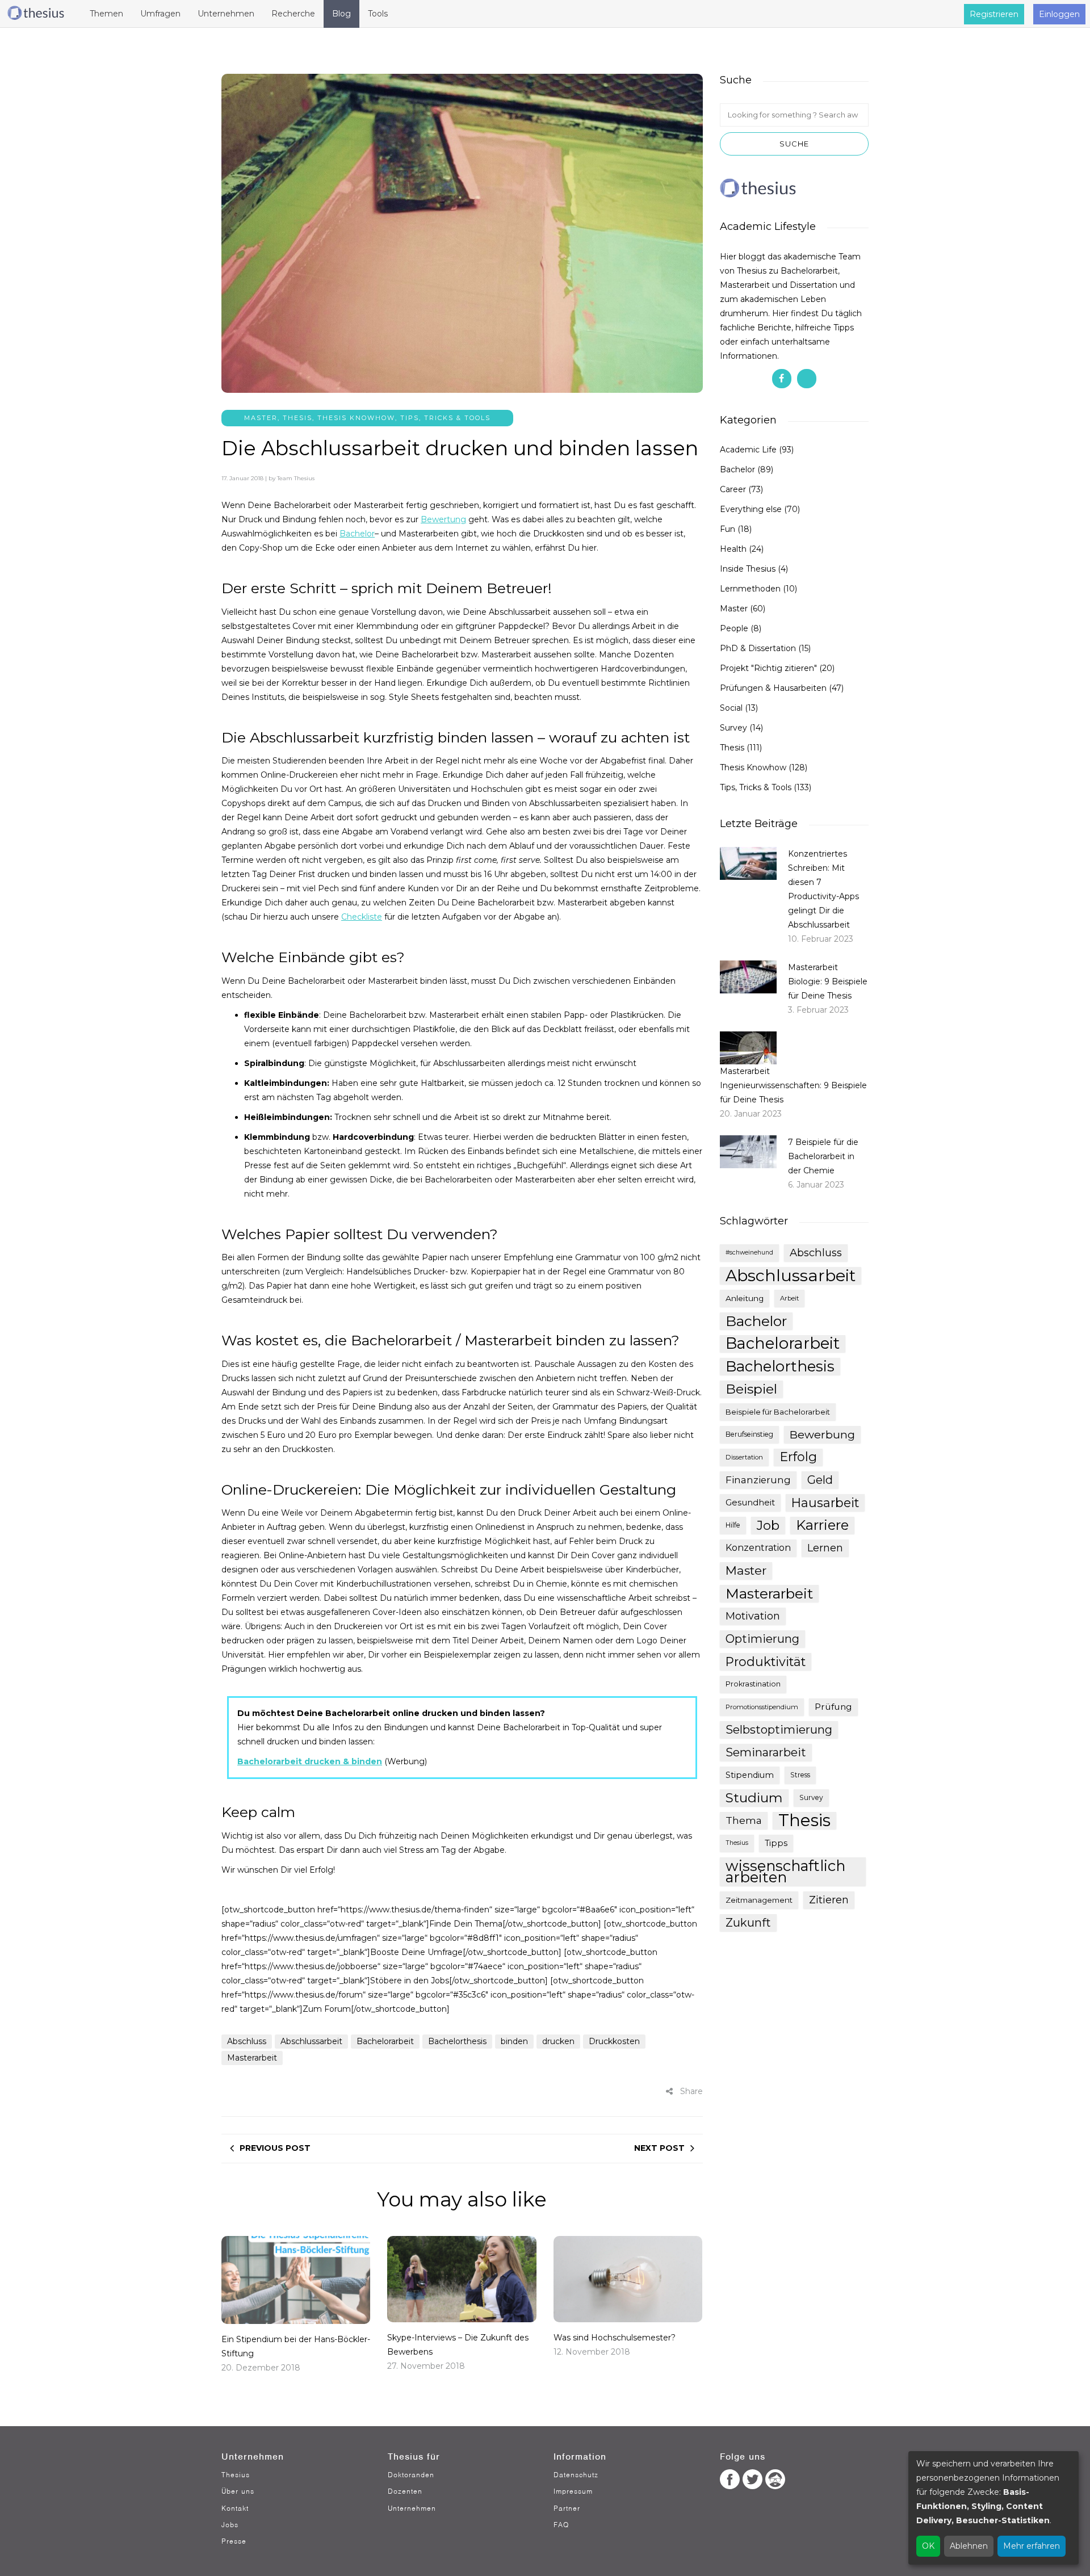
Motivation (753, 1616)
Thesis (297, 418)
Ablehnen (969, 2546)
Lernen (825, 1548)
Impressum (573, 2491)
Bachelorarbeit (385, 2041)
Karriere (822, 1525)
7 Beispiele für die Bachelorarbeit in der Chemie (823, 1156)
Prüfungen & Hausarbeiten (773, 688)
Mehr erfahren (1032, 2546)
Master (261, 418)
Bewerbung (822, 1434)
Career (733, 489)
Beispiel (751, 1389)
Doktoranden (411, 2475)
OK (928, 2546)
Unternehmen (412, 2508)
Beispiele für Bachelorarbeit (778, 1412)
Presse (234, 2541)
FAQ (561, 2525)
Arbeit (789, 1298)
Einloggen (1059, 14)
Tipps (776, 1843)
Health (733, 549)
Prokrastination (753, 1684)
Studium (754, 1798)
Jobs (230, 2525)
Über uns (238, 2491)
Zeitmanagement (759, 1900)
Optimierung (762, 1639)
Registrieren (994, 14)
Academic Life (748, 450)
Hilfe (733, 1525)
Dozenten (405, 2491)
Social (731, 708)
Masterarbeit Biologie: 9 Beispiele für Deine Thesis (828, 981)
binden (514, 2041)
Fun (728, 529)
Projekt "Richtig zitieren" (768, 668)
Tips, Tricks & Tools (445, 418)
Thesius (737, 1843)
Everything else (751, 509)
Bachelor (357, 534)
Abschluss (247, 2041)
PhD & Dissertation (758, 648)
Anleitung (745, 1298)
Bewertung (443, 519)
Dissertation (744, 1457)
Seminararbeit (766, 1752)
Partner (567, 2508)
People (734, 628)
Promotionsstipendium (762, 1707)
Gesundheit (750, 1503)
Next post (659, 2148)
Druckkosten (614, 2041)
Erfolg (798, 1457)
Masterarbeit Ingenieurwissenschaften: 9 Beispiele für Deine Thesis (793, 1085)
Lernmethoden (750, 589)
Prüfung (833, 1707)
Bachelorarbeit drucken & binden (310, 1761)
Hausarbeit (825, 1503)
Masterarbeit (252, 2058)
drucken (558, 2041)
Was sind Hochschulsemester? (615, 2338)
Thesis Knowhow (356, 418)
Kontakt (235, 2508)
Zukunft (748, 1923)
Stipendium (750, 1775)
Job (768, 1525)
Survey (733, 728)
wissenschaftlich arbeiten (785, 1872)
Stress (800, 1775)
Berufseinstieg (749, 1434)
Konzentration (758, 1548)
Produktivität (766, 1662)
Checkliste (362, 917)
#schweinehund (749, 1253)
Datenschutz (576, 2475)
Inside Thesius (748, 569)
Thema (744, 1820)
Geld (820, 1480)
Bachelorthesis (457, 2041)
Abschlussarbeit (311, 2041)
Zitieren (829, 1900)
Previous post (275, 2148)
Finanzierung (758, 1480)
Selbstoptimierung (779, 1729)
